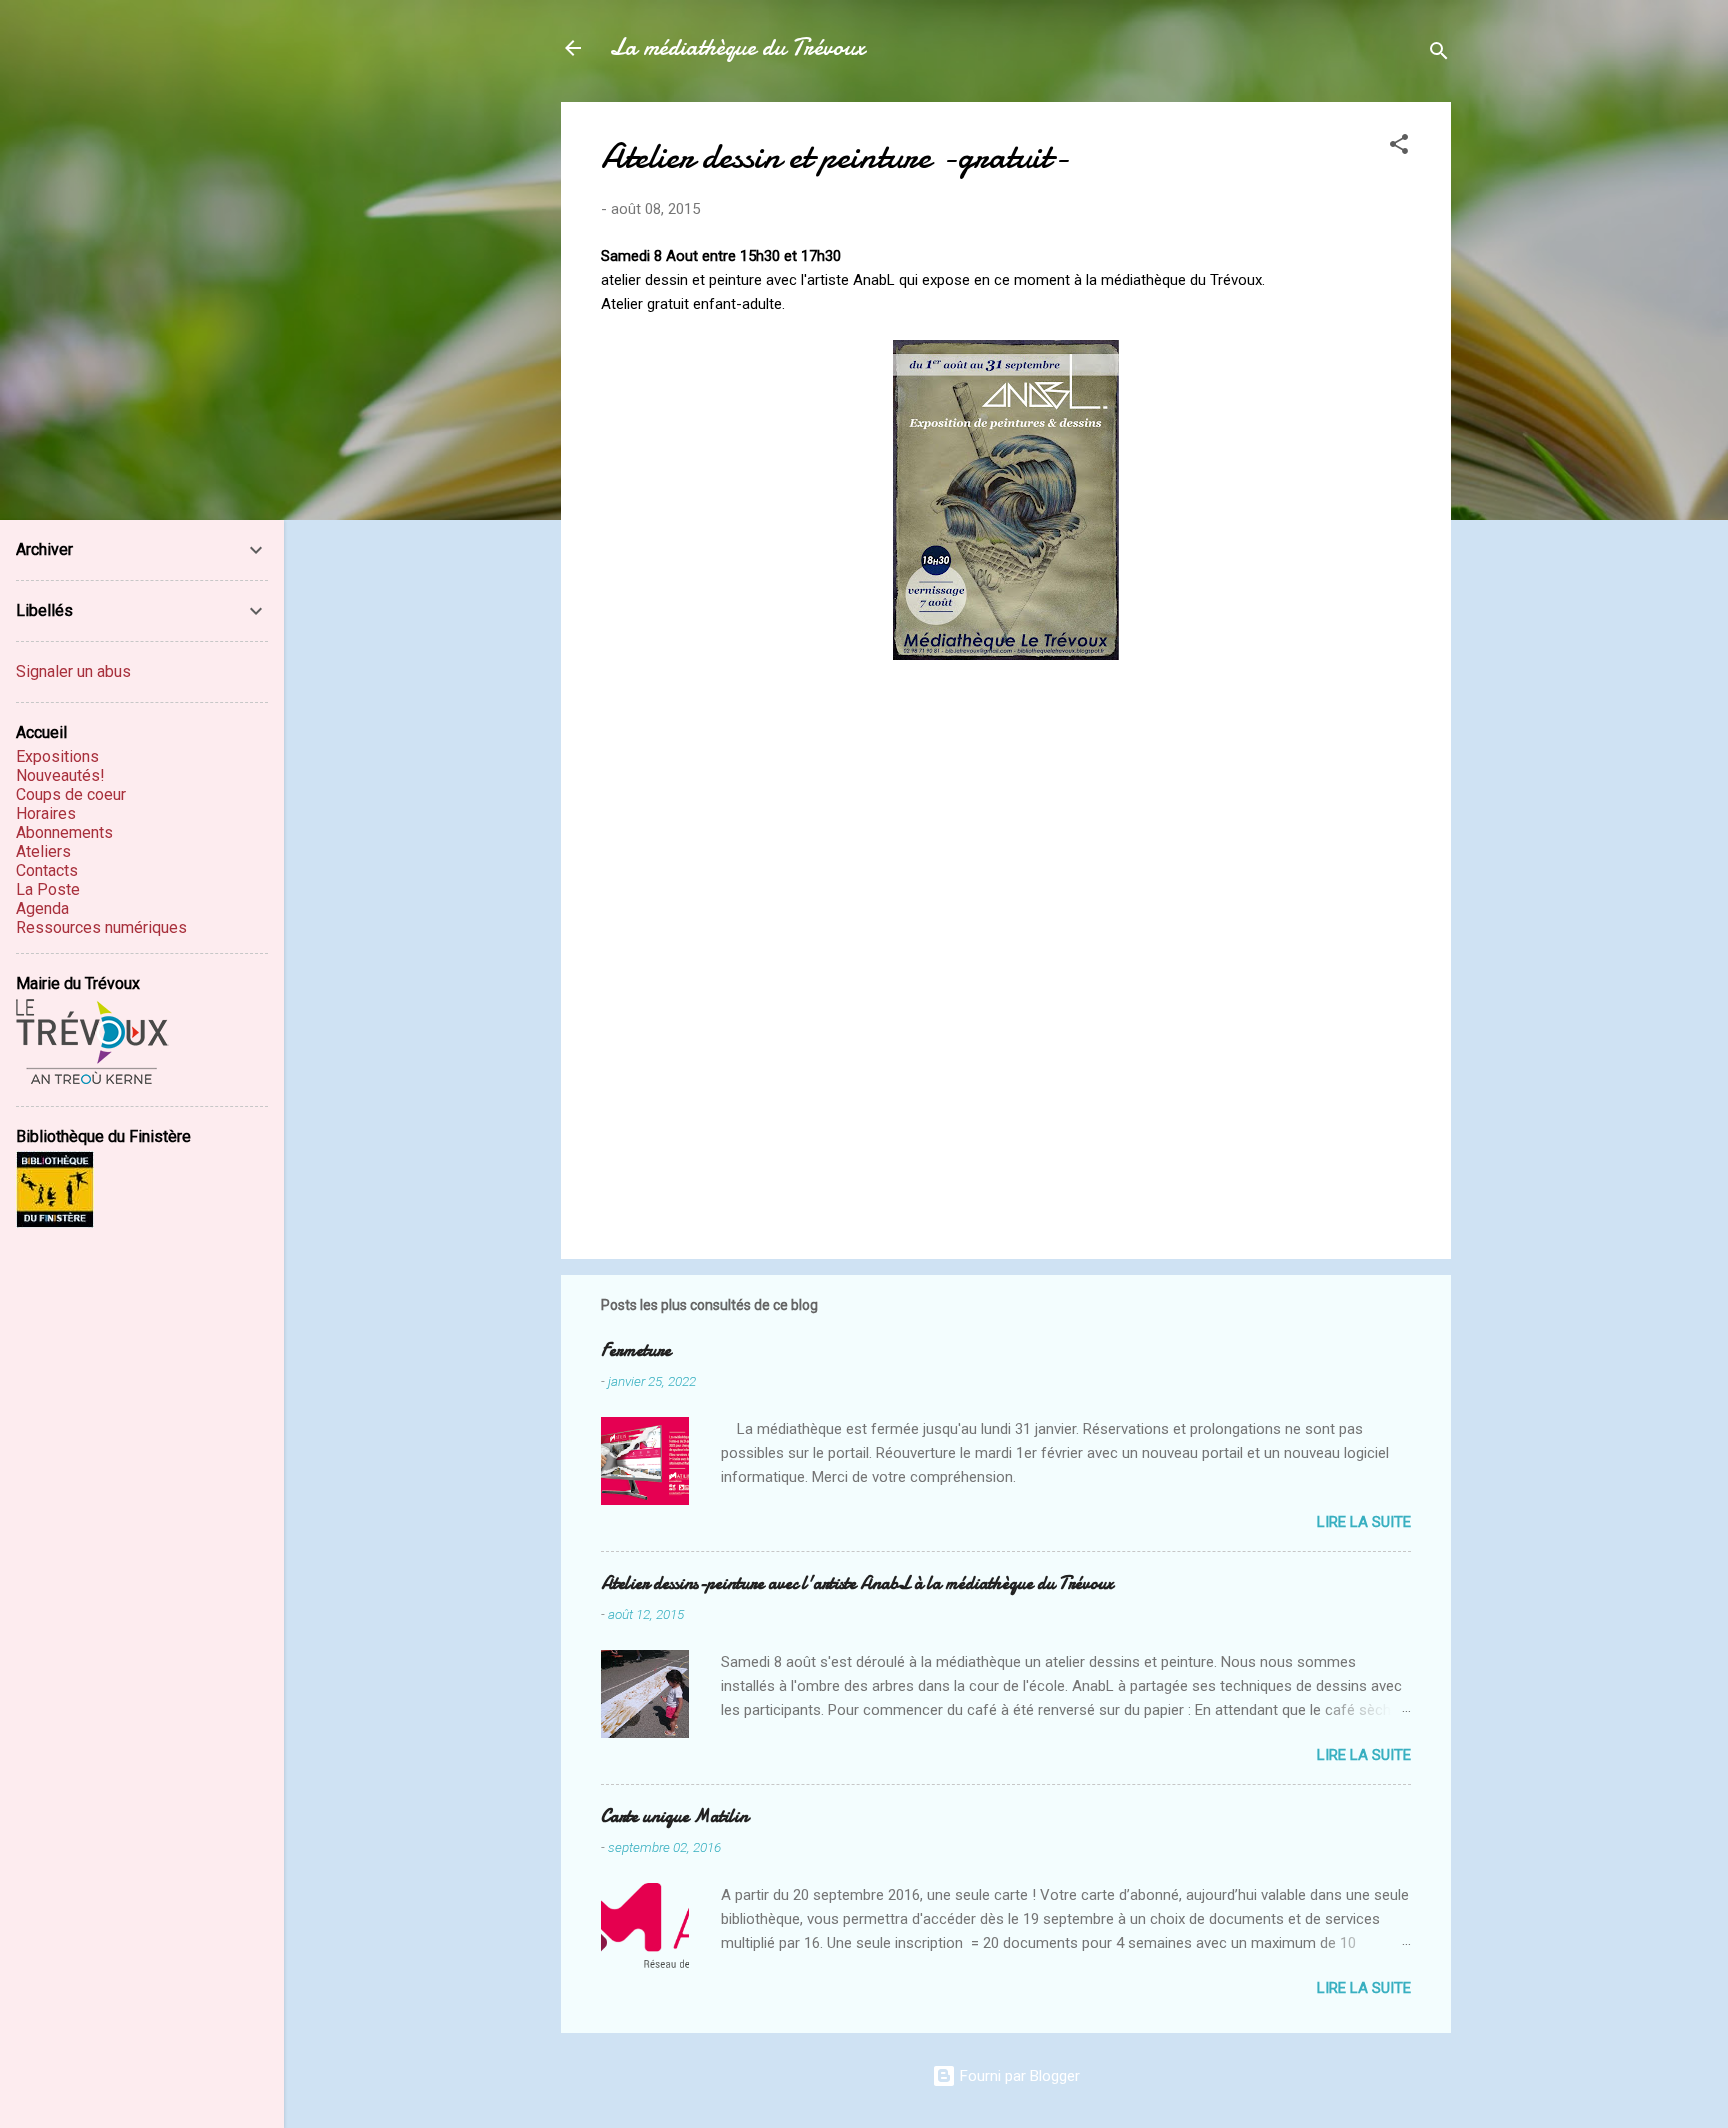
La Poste (48, 889)
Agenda (42, 908)
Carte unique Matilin (674, 1816)
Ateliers (43, 851)
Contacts (47, 870)
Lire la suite (1364, 1522)
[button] (1399, 147)
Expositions (57, 756)
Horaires (46, 813)
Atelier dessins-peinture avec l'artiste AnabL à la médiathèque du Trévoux (857, 1583)
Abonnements (64, 832)
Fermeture (636, 1350)
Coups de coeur (71, 794)
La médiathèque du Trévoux (737, 47)
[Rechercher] (1439, 54)
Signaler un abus (73, 671)
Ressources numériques (101, 927)
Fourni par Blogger (1018, 2076)
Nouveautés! (60, 775)
